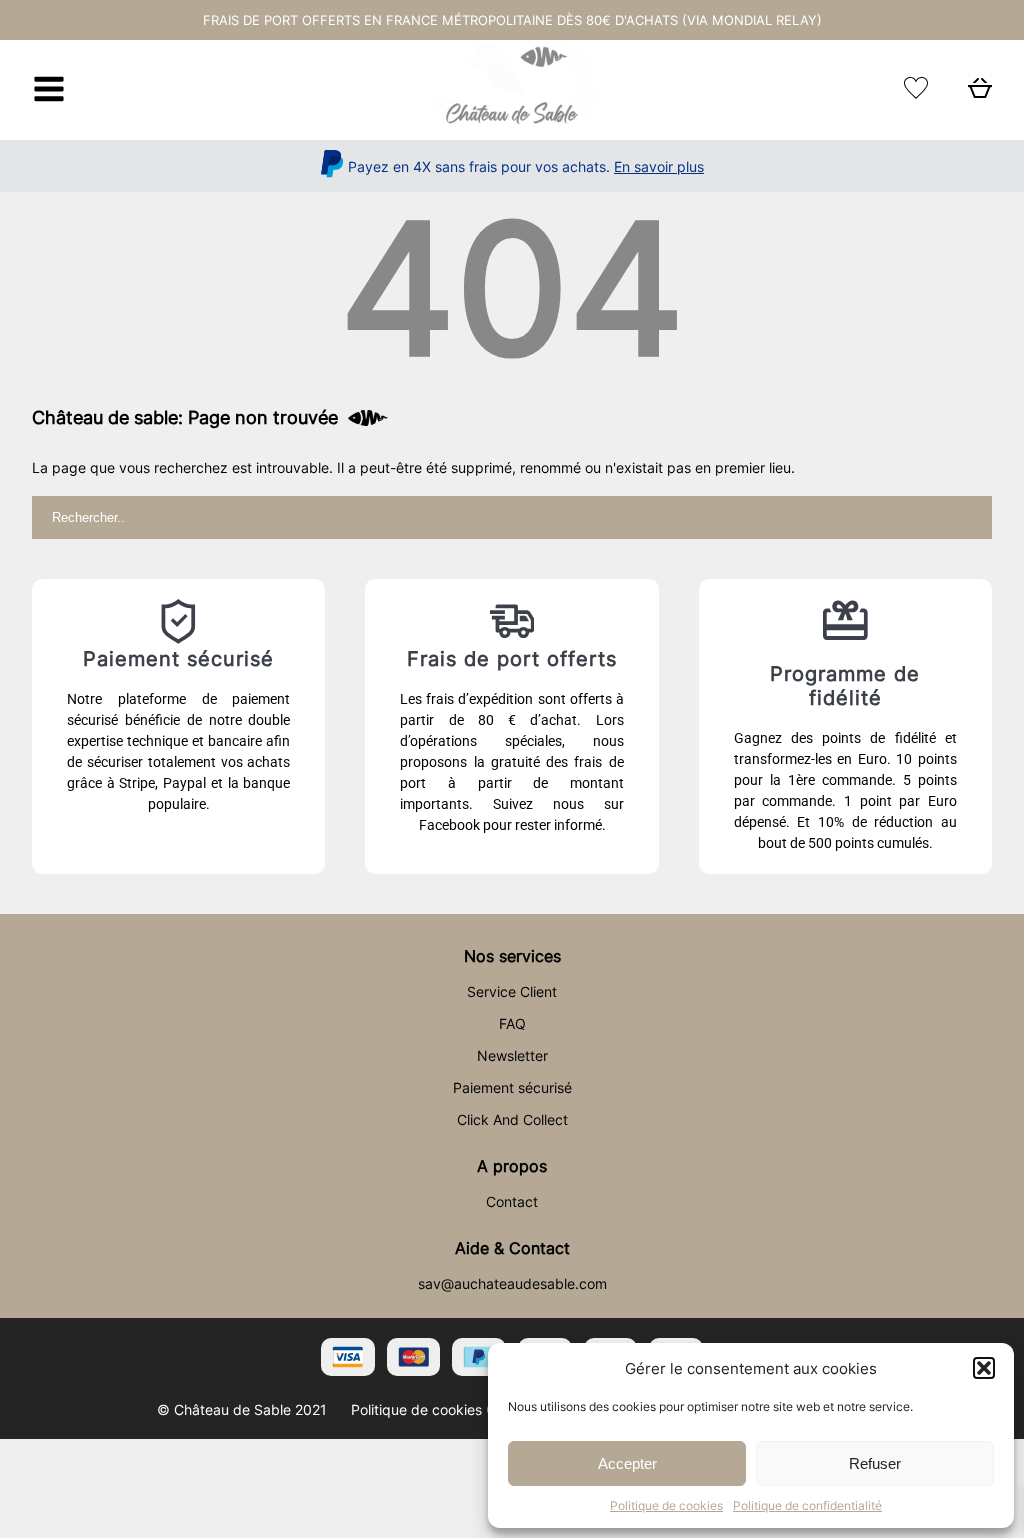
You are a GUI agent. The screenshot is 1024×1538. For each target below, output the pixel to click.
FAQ (512, 1023)
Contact (512, 1201)
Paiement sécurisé (512, 1087)
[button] (984, 1368)
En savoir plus (659, 166)
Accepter (627, 1463)
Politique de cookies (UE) (432, 1409)
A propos (512, 1166)
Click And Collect (512, 1119)
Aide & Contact (512, 1248)
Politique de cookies (666, 1505)
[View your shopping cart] (980, 93)
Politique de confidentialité (807, 1505)
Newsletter (512, 1055)
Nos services (512, 956)
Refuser (875, 1463)
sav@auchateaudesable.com (512, 1283)
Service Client (512, 991)
